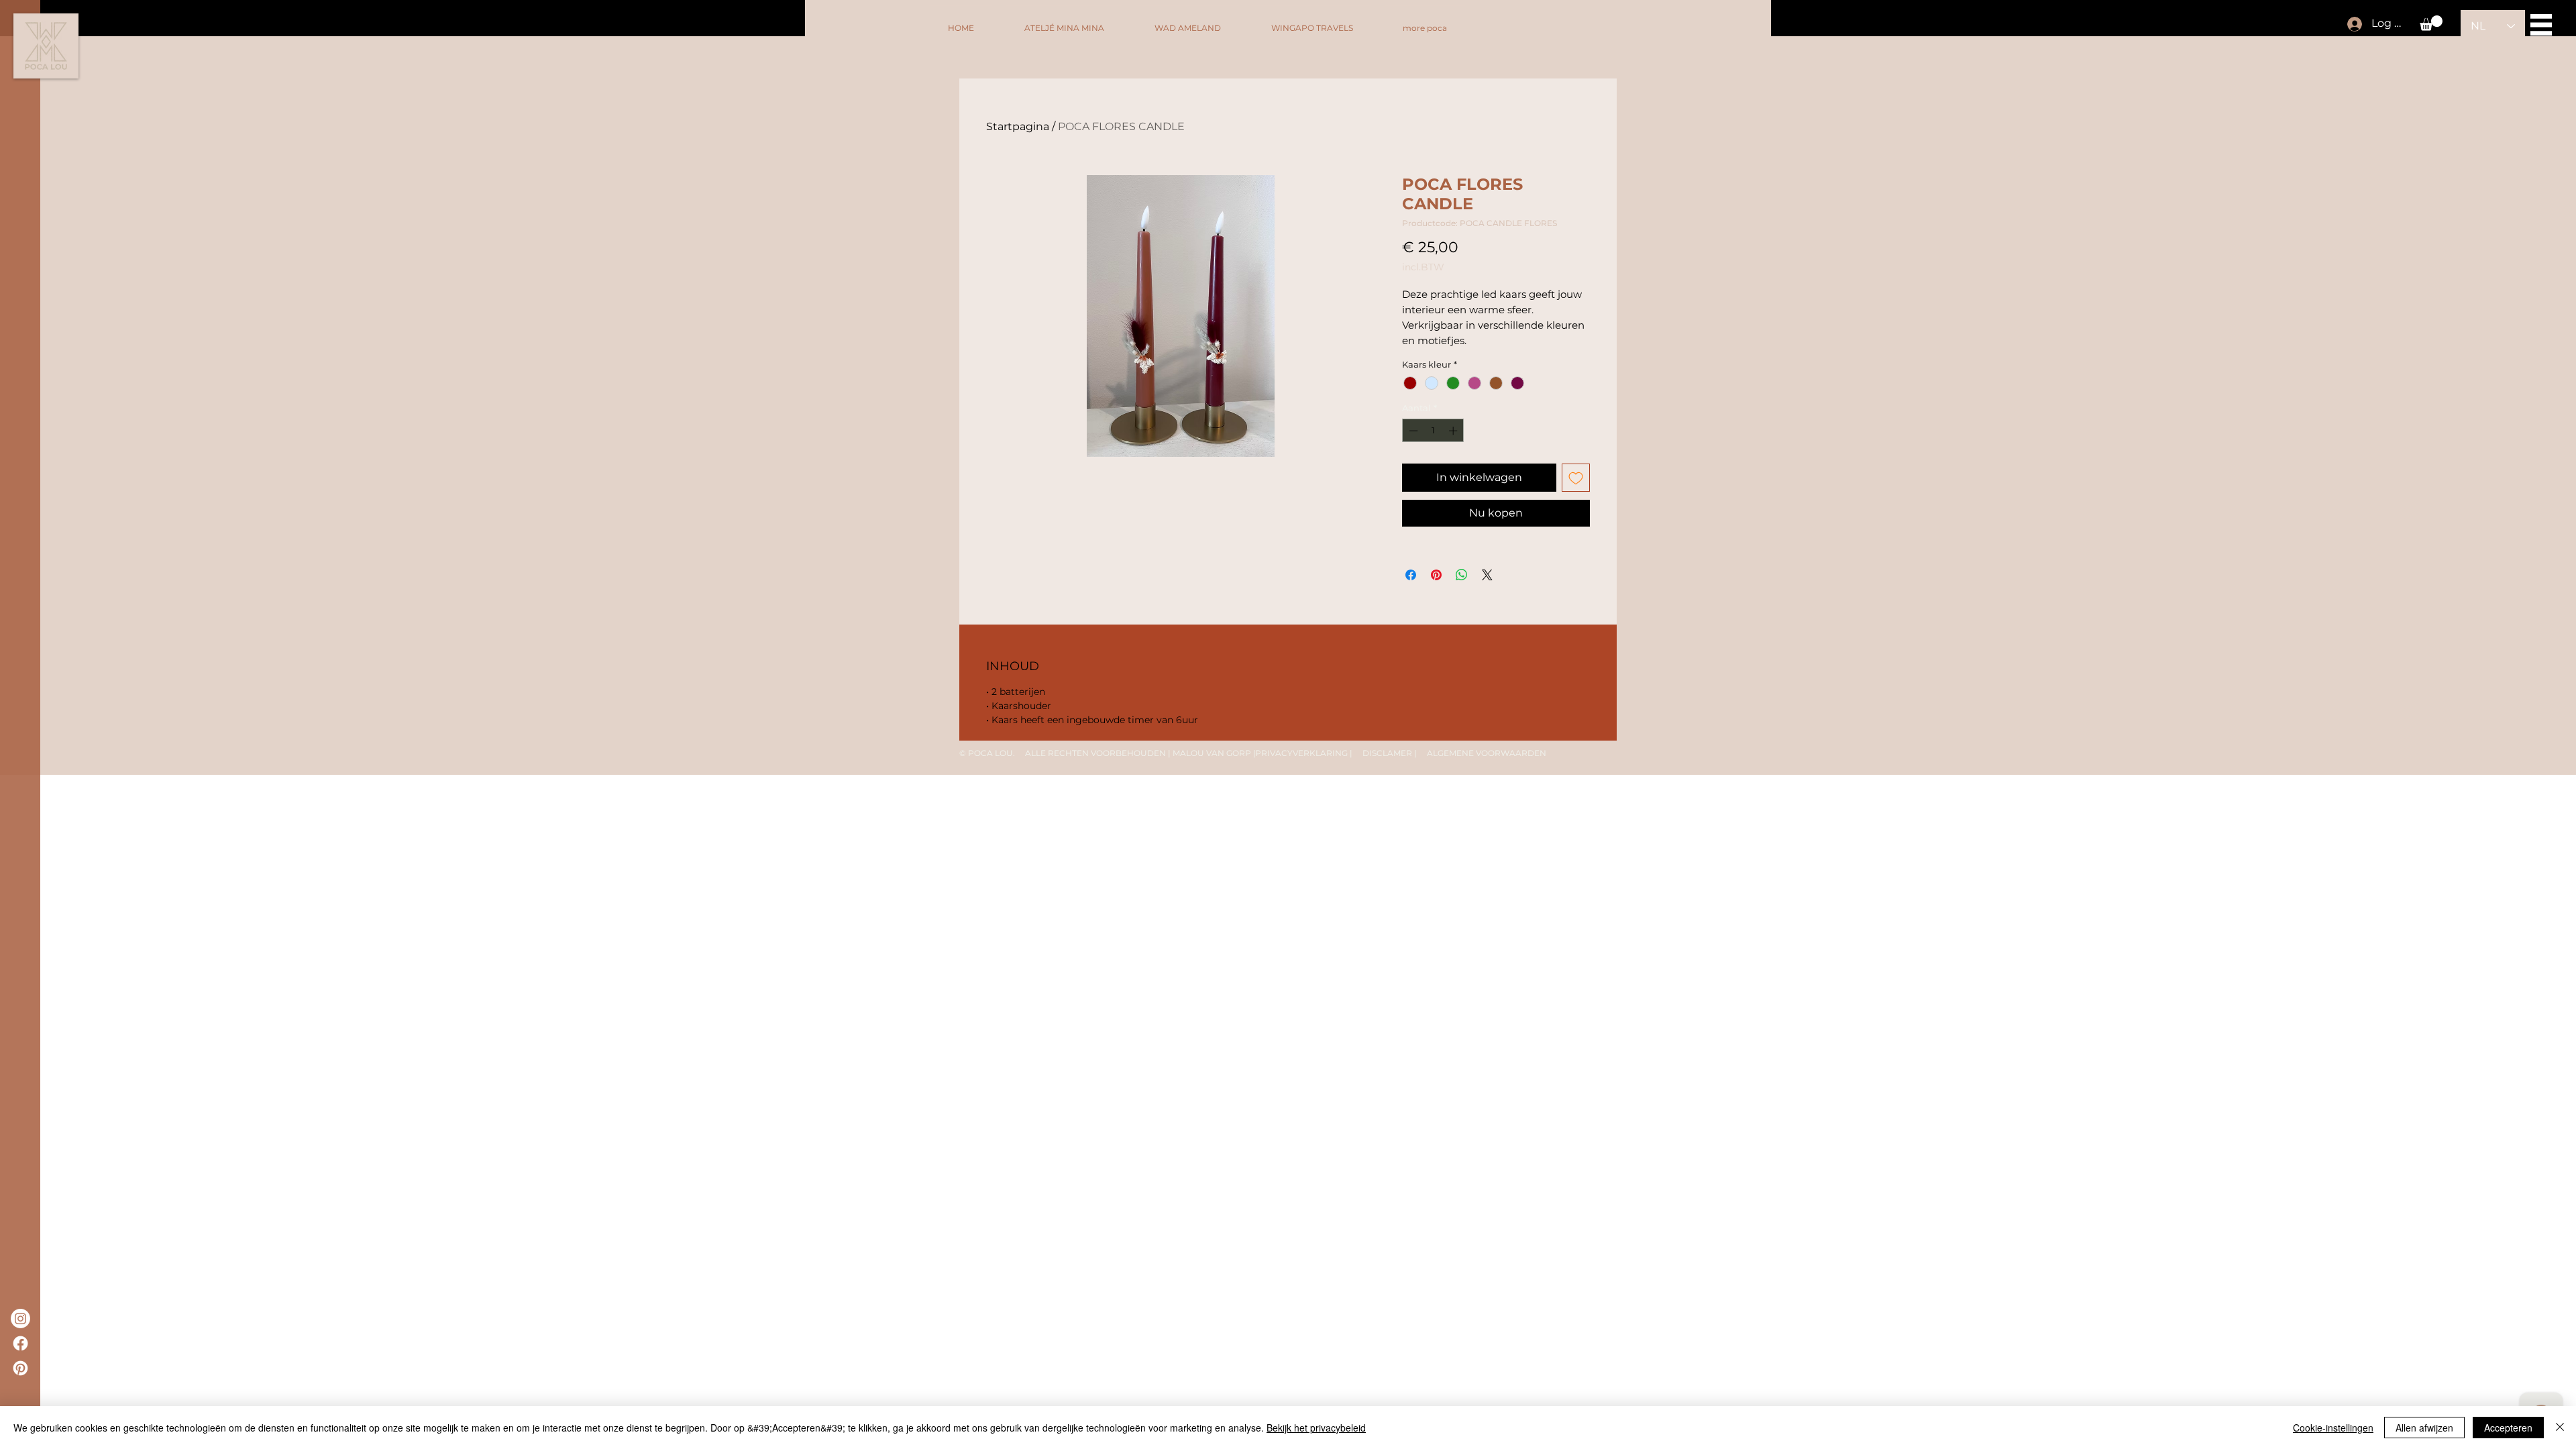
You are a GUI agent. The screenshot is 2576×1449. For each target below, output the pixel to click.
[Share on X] (1487, 575)
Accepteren (2508, 1428)
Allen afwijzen (2424, 1428)
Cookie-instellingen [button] (2333, 1428)
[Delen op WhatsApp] (1462, 575)
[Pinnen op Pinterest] (1436, 575)
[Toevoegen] (1576, 478)
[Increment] (1454, 431)
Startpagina (1018, 126)
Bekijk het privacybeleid (1316, 1428)
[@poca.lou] (20, 1319)
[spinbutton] (1433, 431)
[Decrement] (1412, 431)
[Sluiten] (2560, 1428)
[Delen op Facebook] (1411, 575)
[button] (2431, 23)
